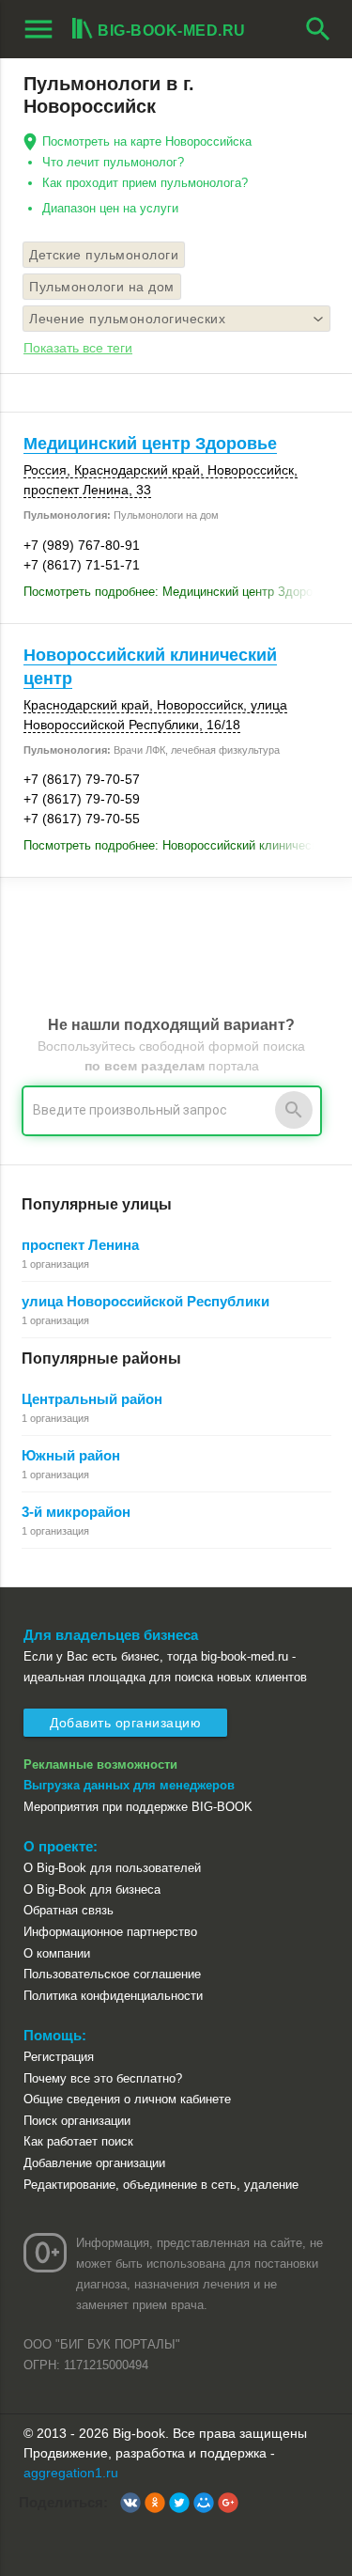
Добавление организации (94, 2163)
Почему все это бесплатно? (103, 2078)
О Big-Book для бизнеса (92, 1889)
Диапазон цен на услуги (110, 208)
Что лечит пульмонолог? (113, 162)
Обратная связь (69, 1910)
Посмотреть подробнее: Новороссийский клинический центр (176, 845)
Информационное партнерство (110, 1932)
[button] (130, 2503)
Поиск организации (77, 2121)
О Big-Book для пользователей (112, 1868)
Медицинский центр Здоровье (150, 444)
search (318, 29)
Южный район (71, 1455)
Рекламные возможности (100, 1764)
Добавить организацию (125, 1723)
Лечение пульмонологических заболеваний (127, 321)
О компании (57, 1953)
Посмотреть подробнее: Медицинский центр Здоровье (176, 592)
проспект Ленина (80, 1245)
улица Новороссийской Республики (145, 1301)
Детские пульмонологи (104, 255)
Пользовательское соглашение (112, 1974)
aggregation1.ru (71, 2473)
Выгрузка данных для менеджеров (129, 1785)
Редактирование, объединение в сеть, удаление (161, 2185)
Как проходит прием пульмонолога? (145, 183)
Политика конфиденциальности (113, 1996)
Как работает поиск (78, 2141)
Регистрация (59, 2057)
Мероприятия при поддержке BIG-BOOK (138, 1807)
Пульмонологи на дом (102, 287)
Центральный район (92, 1399)
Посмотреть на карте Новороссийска (147, 141)
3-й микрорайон (76, 1512)
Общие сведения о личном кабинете (127, 2099)
